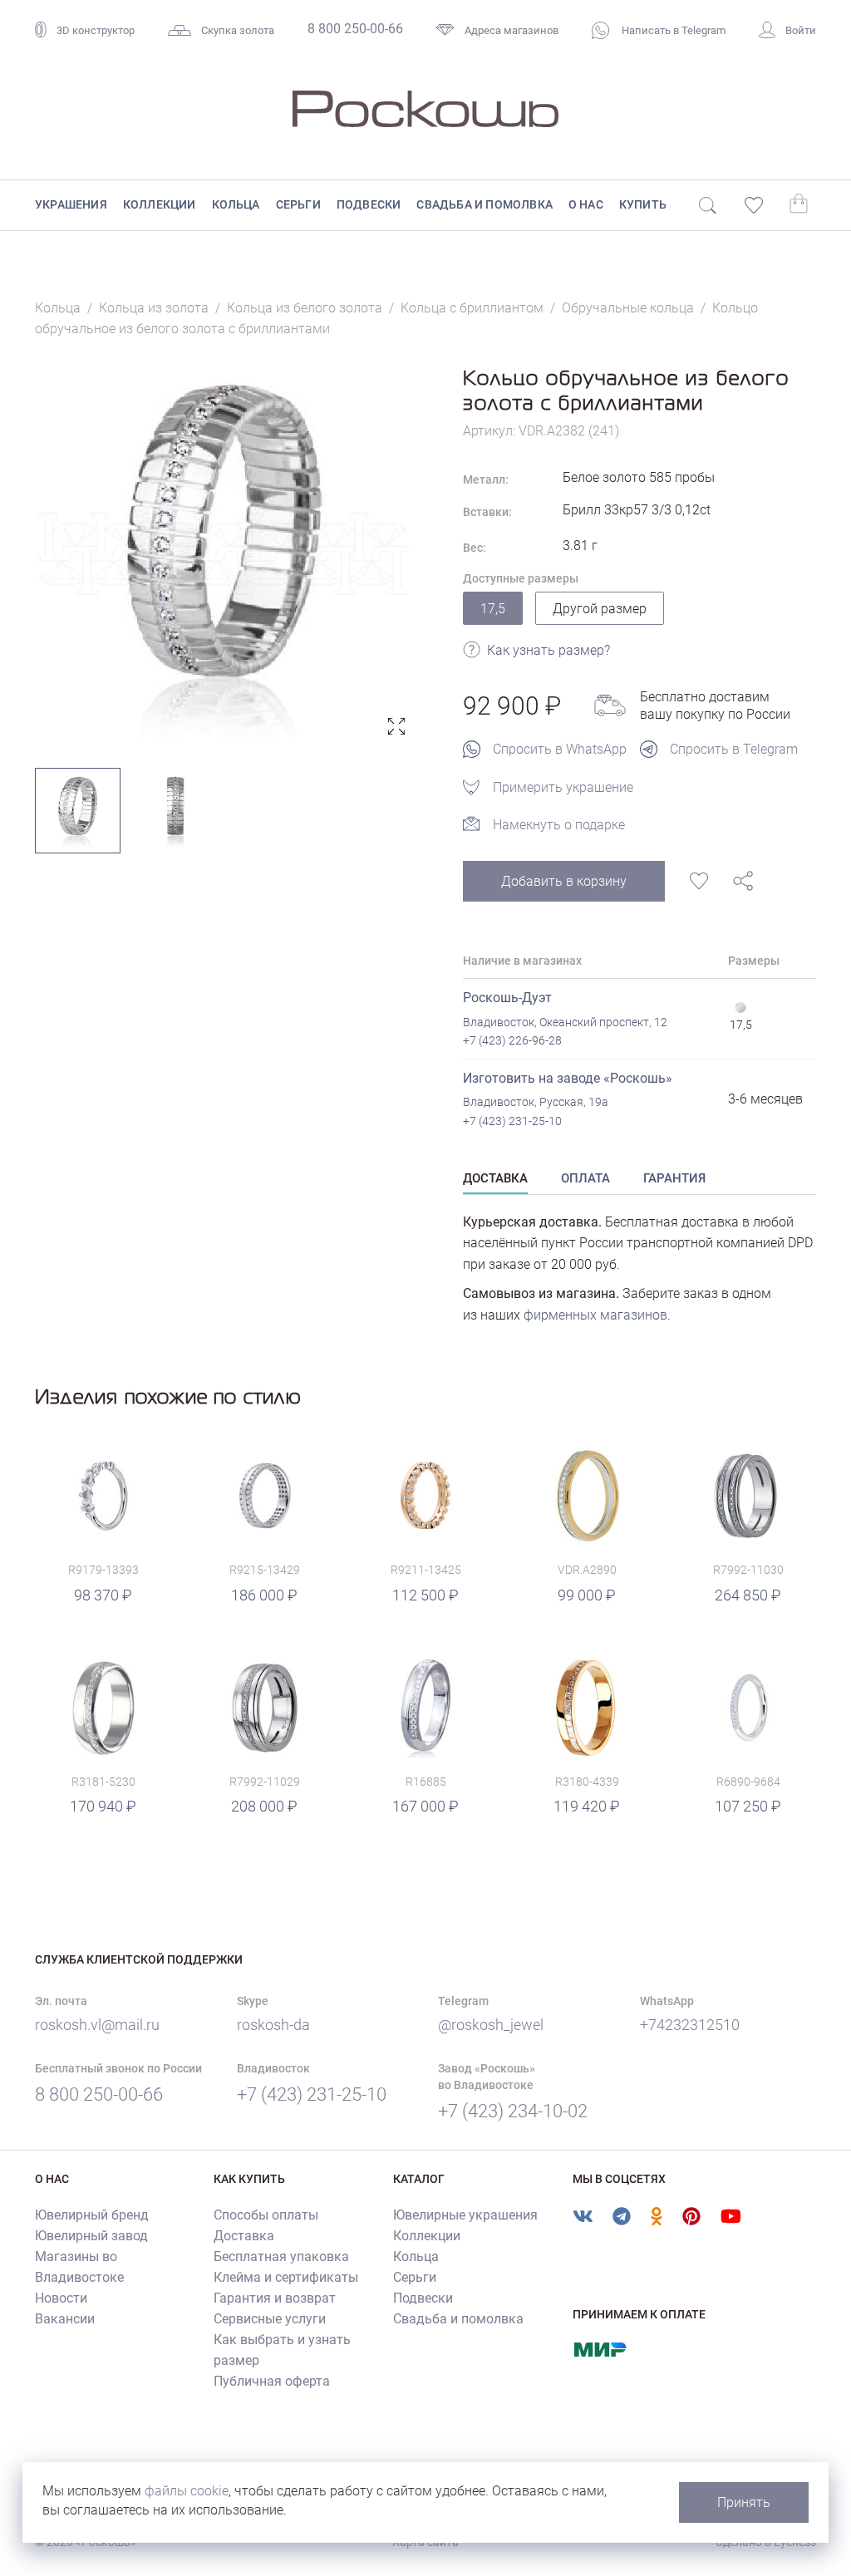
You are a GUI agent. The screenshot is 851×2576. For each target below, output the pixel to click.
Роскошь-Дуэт (507, 998)
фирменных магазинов (595, 1315)
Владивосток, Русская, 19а (536, 1102)
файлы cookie (187, 2491)
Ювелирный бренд (92, 2215)
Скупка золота (238, 30)
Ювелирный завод (91, 2236)
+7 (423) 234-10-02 (513, 2111)
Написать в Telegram (672, 30)
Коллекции (160, 204)
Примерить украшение (563, 787)
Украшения (71, 204)
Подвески (369, 204)
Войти (801, 30)
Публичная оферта (272, 2381)
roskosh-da (273, 2025)
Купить (643, 204)
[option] (224, 554)
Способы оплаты (266, 2215)
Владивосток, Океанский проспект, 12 (565, 1022)
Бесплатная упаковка (281, 2256)
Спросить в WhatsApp (560, 749)
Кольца (236, 204)
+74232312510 (690, 2025)
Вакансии (65, 2319)
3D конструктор (96, 30)
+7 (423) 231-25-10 (512, 1121)
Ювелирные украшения (465, 2215)
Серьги (298, 204)
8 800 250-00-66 (355, 29)
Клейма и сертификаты (286, 2277)
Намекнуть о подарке (559, 825)
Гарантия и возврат (275, 2298)
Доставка (244, 2236)
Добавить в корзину (564, 881)
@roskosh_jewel (491, 2025)
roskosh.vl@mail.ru (97, 2025)
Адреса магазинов (512, 30)
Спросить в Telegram (734, 749)
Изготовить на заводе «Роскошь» (568, 1078)
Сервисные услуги (270, 2319)
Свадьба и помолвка (485, 204)
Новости (61, 2298)
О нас (586, 204)
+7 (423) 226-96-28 (512, 1040)
